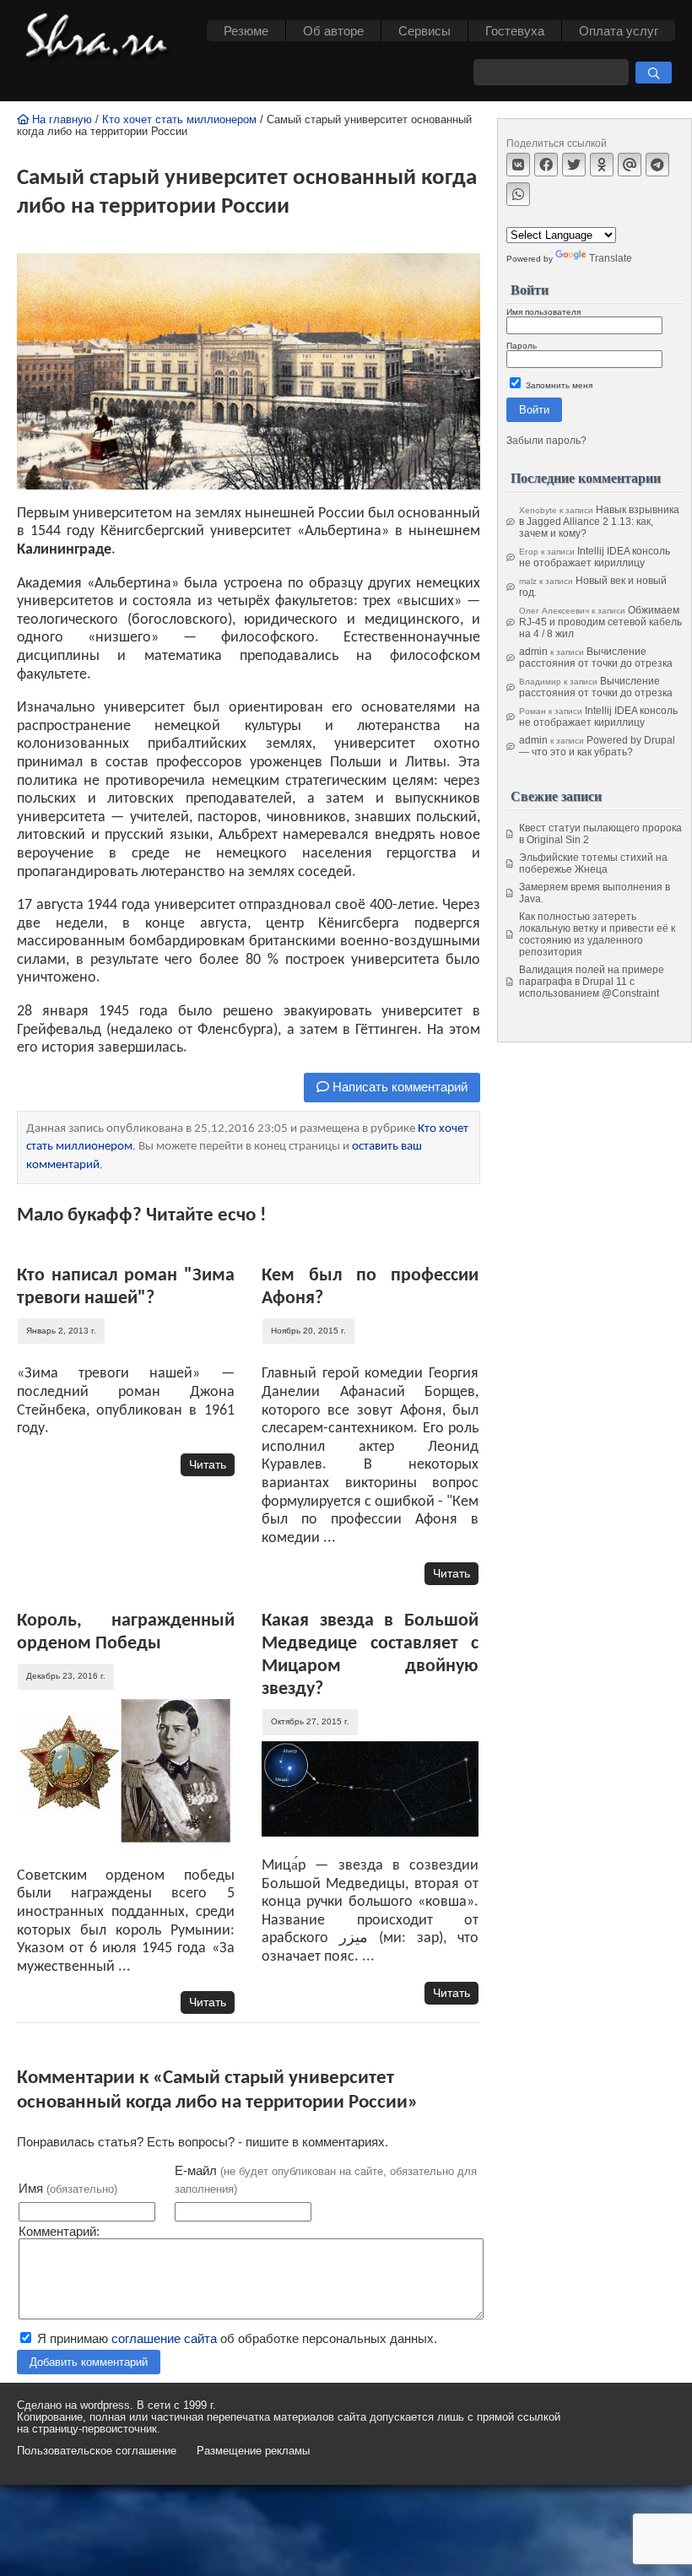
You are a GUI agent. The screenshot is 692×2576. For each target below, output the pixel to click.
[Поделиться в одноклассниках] (602, 165)
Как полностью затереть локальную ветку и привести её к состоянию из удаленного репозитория (597, 934)
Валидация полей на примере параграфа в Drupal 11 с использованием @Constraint (592, 982)
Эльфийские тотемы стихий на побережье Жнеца (593, 863)
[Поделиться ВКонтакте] (518, 165)
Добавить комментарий (89, 2362)
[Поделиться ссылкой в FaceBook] (546, 165)
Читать (208, 1464)
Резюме (246, 31)
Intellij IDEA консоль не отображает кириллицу (595, 557)
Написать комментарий (398, 1087)
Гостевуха (515, 31)
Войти (534, 410)
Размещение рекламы (253, 2451)
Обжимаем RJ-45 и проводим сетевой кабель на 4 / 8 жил (600, 622)
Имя (68, 2188)
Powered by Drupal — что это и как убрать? (597, 746)
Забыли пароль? (546, 441)
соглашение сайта (164, 2338)
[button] (654, 73)
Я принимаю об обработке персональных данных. (235, 2338)
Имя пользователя (543, 312)
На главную (60, 120)
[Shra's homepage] (101, 38)
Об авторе (333, 31)
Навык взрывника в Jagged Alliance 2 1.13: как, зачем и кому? (599, 522)
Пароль (522, 346)
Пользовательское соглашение (97, 2451)
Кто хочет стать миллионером (179, 120)
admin (533, 652)
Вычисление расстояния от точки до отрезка (596, 658)
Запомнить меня (558, 385)
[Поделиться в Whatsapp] (518, 194)
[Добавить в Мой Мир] (630, 165)
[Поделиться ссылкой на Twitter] (574, 165)
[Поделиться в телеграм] (657, 165)
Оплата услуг (619, 31)
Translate (611, 258)
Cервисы (424, 31)
